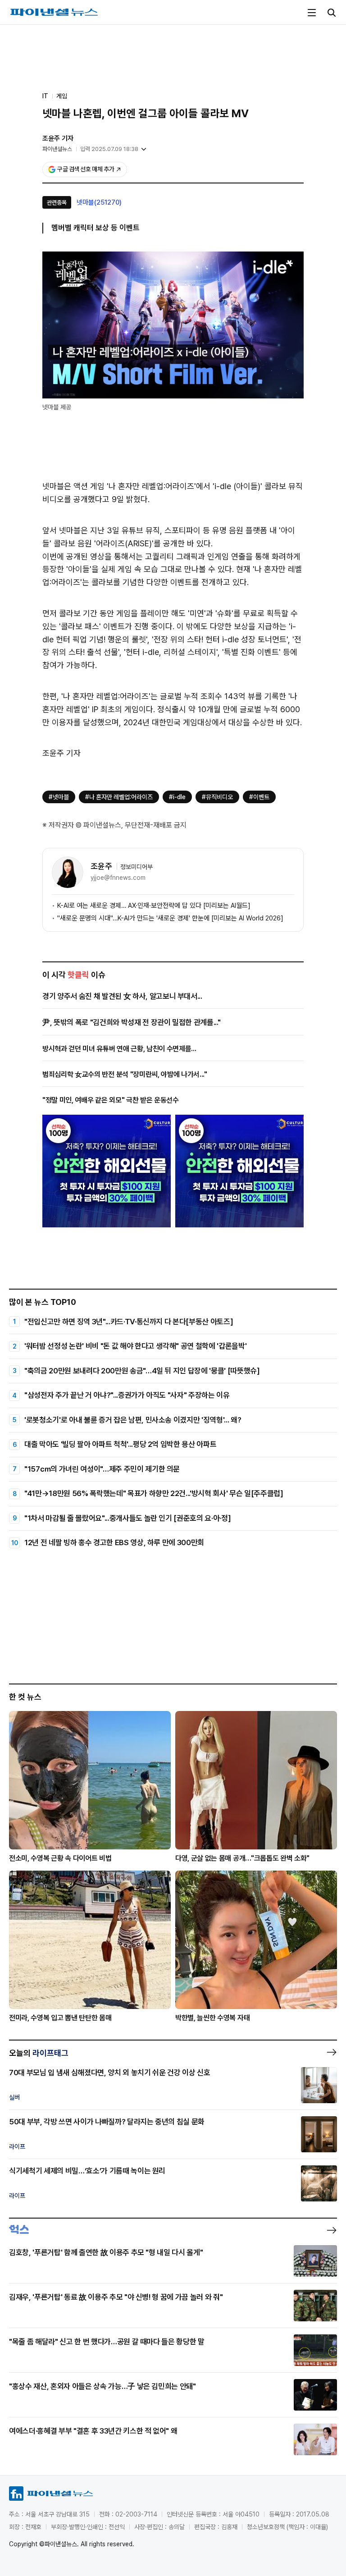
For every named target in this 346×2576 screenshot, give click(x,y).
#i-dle (177, 797)
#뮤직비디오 (217, 797)
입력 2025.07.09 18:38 (109, 149)
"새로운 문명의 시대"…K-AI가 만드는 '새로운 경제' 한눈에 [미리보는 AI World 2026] (170, 918)
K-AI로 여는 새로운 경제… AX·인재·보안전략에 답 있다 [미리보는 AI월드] (154, 906)
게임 (62, 96)
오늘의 (39, 2053)
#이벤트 (259, 797)
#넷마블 (59, 797)
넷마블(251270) (99, 202)
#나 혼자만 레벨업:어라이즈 (119, 797)
